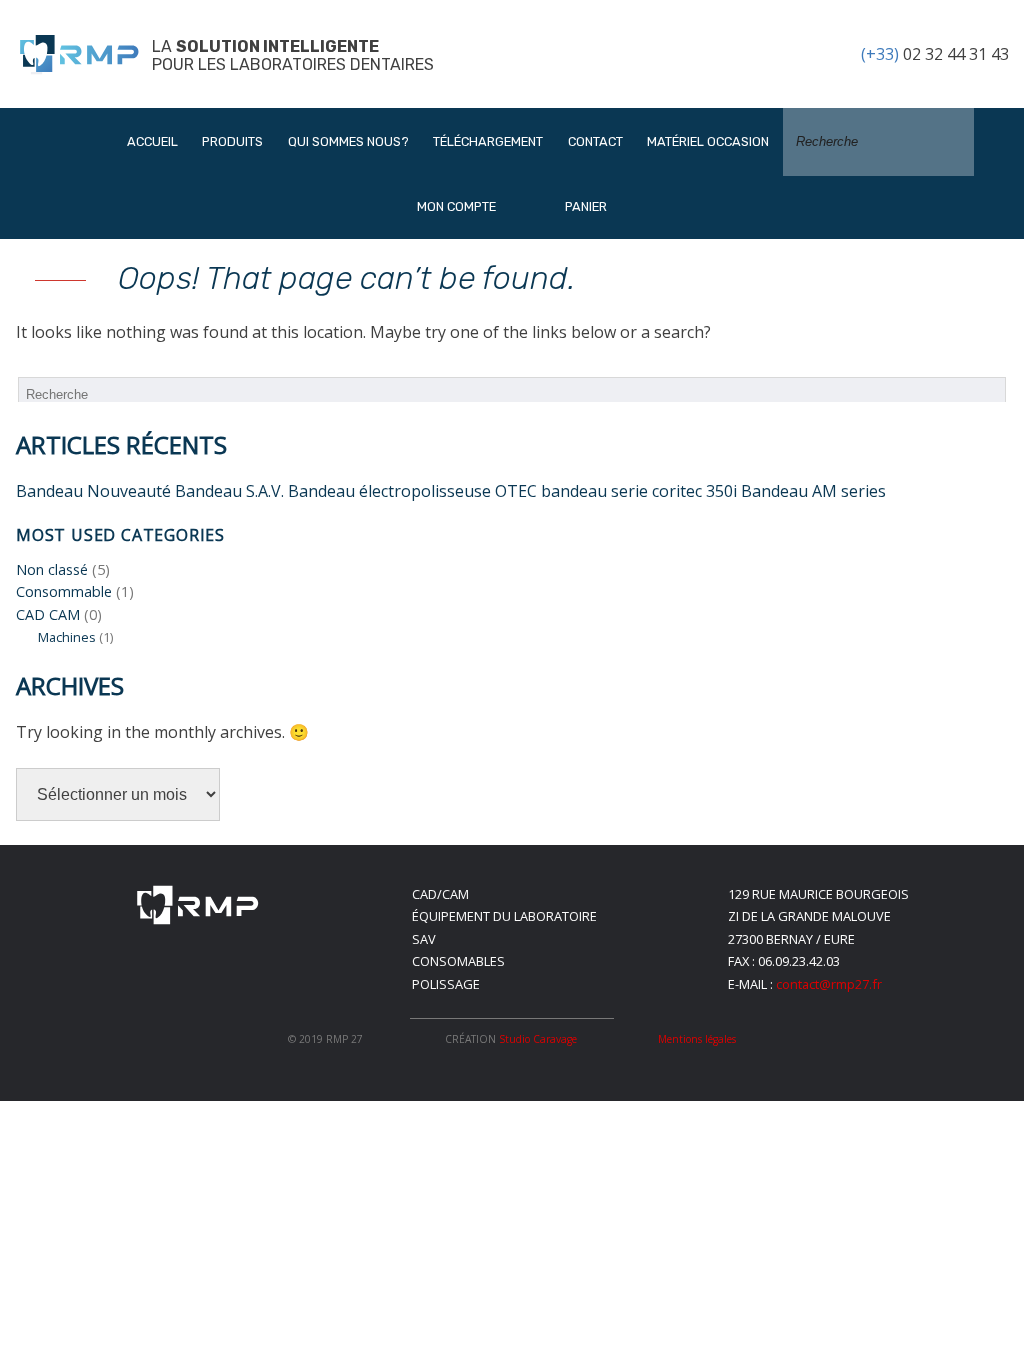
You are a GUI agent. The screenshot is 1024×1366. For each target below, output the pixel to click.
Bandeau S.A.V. (229, 491)
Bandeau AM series (813, 491)
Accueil (152, 141)
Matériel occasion (708, 141)
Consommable (64, 591)
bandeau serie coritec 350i (639, 491)
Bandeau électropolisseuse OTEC (412, 491)
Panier (584, 206)
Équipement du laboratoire (504, 916)
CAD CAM (48, 614)
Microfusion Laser (288, 360)
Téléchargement (488, 141)
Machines (67, 637)
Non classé (52, 569)
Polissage (446, 984)
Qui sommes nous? (348, 141)
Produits (232, 141)
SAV (424, 939)
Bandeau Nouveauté (93, 491)
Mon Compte (456, 206)
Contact (595, 141)
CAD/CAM (440, 894)
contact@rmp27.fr (829, 984)
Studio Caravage (538, 1039)
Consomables (458, 961)
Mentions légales (697, 1039)
